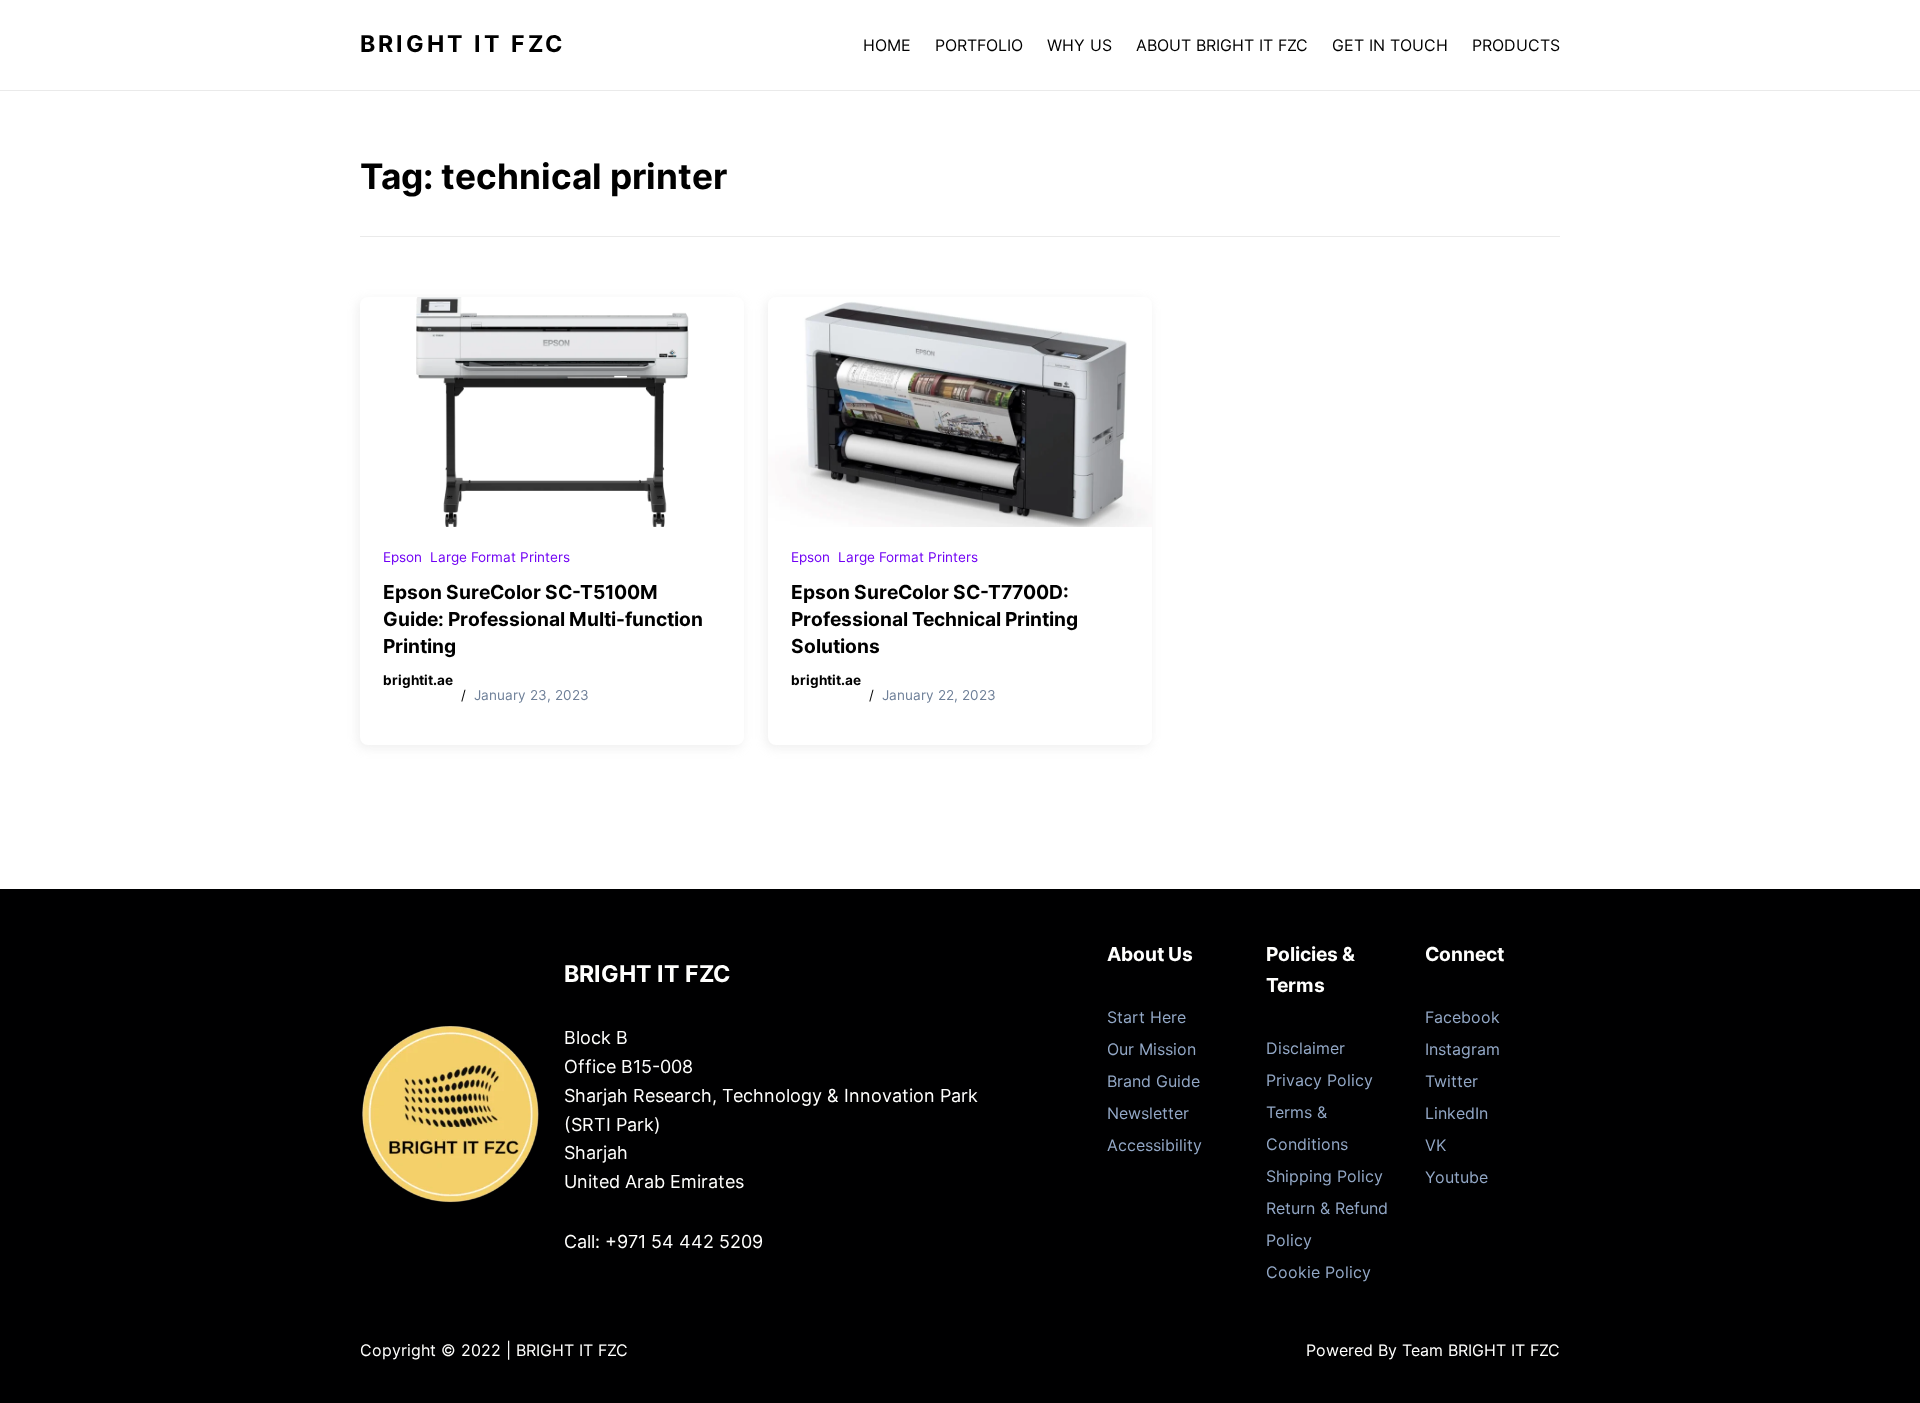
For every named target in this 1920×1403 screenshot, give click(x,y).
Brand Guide (1153, 1081)
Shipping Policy (1324, 1176)
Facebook (1462, 1017)
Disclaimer (1305, 1048)
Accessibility (1154, 1145)
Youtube (1456, 1177)
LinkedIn (1456, 1113)
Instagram (1462, 1049)
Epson (402, 557)
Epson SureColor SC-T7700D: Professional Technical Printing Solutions (934, 619)
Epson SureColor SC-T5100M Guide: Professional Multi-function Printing (543, 619)
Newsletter (1148, 1113)
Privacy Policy (1319, 1080)
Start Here (1146, 1017)
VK (1435, 1145)
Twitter (1451, 1081)
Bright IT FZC (462, 44)
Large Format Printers (500, 557)
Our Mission (1151, 1049)
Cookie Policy (1318, 1272)
